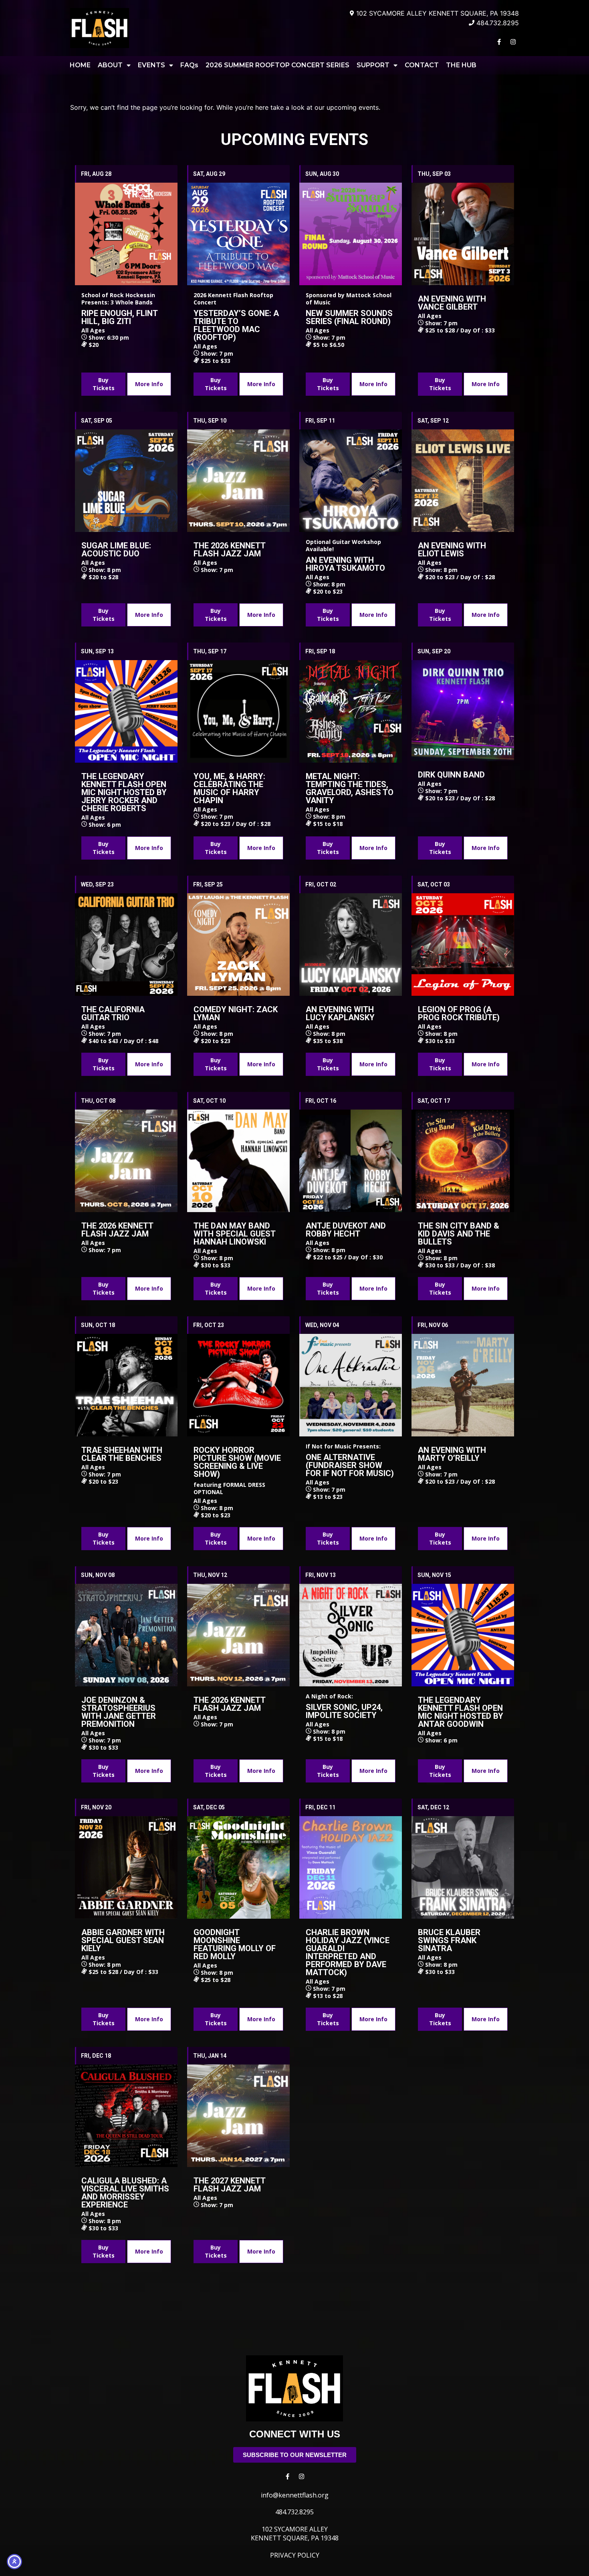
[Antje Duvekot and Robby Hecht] (351, 1161)
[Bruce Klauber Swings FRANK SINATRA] (463, 1867)
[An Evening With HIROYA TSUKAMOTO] (351, 481)
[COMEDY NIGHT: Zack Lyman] (238, 945)
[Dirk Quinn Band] (463, 711)
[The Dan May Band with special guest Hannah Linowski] (238, 1161)
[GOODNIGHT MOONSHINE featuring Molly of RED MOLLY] (238, 1867)
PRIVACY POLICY (295, 2555)
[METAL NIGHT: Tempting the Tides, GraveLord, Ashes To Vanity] (351, 711)
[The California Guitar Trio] (126, 945)
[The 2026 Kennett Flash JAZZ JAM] (238, 481)
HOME (80, 65)
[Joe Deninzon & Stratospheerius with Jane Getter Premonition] (126, 1635)
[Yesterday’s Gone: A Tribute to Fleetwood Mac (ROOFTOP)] (238, 234)
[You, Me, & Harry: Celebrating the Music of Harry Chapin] (238, 711)
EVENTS (151, 65)
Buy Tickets (104, 384)
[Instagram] (513, 42)
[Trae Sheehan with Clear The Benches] (126, 1385)
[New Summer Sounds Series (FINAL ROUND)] (351, 234)
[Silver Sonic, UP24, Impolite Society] (351, 1635)
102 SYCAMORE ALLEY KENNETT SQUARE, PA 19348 (295, 2534)
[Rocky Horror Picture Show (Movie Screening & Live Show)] (238, 1385)
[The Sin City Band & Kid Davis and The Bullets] (463, 1161)
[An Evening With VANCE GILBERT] (463, 234)
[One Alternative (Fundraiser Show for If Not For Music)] (351, 1385)
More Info (149, 384)
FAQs (189, 65)
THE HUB (461, 65)
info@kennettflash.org (295, 2495)
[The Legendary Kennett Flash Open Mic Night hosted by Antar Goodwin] (463, 1635)
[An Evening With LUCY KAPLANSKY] (351, 945)
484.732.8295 (294, 2512)
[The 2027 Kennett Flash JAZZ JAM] (238, 2116)
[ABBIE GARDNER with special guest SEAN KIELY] (126, 1867)
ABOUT (110, 65)
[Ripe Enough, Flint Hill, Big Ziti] (126, 234)
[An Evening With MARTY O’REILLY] (463, 1385)
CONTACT (422, 65)
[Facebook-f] (499, 42)
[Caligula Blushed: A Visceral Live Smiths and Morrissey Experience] (126, 2116)
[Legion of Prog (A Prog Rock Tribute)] (463, 945)
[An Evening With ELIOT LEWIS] (463, 481)
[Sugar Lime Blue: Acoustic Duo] (126, 481)
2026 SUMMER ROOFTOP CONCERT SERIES (277, 65)
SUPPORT (373, 65)
